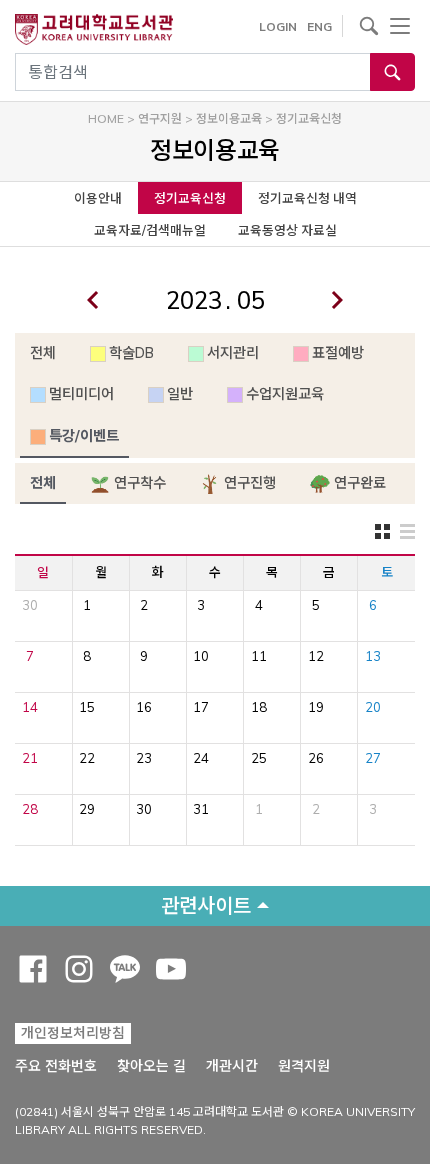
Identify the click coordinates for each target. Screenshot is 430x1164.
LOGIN (278, 26)
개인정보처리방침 (73, 1033)
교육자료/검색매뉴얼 (150, 230)
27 (373, 758)
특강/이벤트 (84, 436)
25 (259, 758)
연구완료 (358, 483)
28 (30, 809)
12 (316, 656)
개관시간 (232, 1066)
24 (201, 758)
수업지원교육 (285, 394)
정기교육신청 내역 (307, 198)
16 (144, 707)
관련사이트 (206, 905)
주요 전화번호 (56, 1066)
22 (87, 758)
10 (201, 656)
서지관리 (233, 353)
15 (87, 707)
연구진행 (248, 483)
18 (259, 707)
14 (30, 707)
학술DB (131, 353)
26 (316, 758)
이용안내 (98, 198)
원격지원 (304, 1065)
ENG (319, 26)
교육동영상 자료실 (287, 230)
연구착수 (138, 483)
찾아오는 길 (151, 1066)
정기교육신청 (190, 198)
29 (87, 809)
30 (30, 605)
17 (201, 707)
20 (373, 707)
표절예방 (338, 353)
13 (373, 656)
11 (259, 656)
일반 (180, 394)
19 (316, 707)
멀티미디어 (81, 394)
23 (144, 758)
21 (30, 758)
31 (201, 809)
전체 (43, 353)
